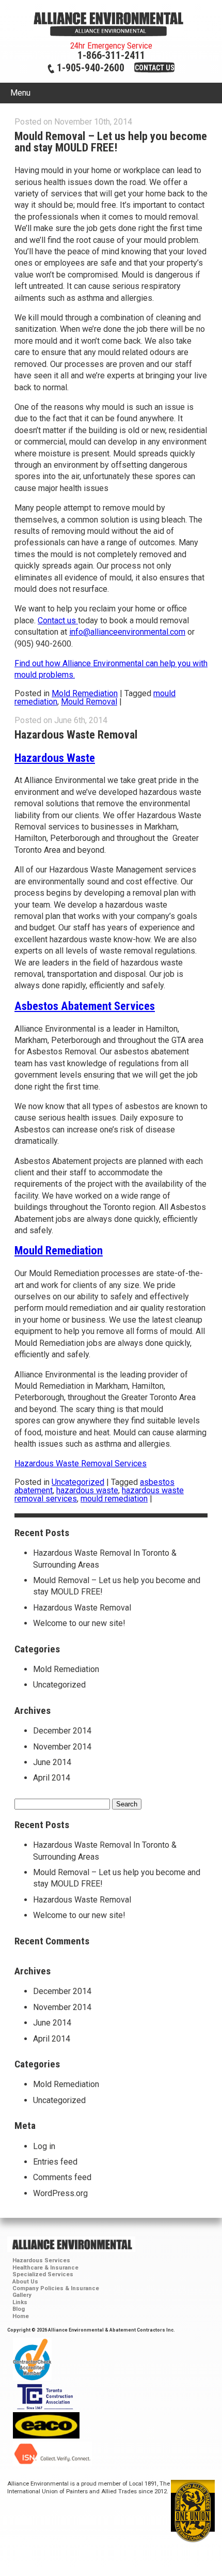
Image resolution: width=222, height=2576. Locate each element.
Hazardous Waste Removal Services (81, 1463)
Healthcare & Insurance (45, 2268)
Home (21, 2316)
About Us (25, 2282)
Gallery (22, 2295)
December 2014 (62, 1731)
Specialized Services (43, 2274)
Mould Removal (89, 702)
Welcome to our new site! (79, 1623)
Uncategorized (78, 1482)
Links (20, 2302)
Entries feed (55, 2162)
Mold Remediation (85, 693)
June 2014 (52, 1762)
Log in (44, 2146)
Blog (19, 2309)
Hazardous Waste (55, 758)
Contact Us (155, 68)
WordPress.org (60, 2193)
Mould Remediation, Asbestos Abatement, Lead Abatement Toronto (111, 24)
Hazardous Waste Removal (76, 734)
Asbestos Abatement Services (85, 1006)
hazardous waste (87, 1490)
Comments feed (62, 2177)
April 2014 (52, 1778)
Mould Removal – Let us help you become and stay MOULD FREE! (111, 142)
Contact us (58, 620)
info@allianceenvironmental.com (127, 632)
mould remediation (114, 1499)
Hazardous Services (41, 2260)
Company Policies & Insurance (56, 2288)
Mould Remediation (59, 1250)
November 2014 (62, 1747)
